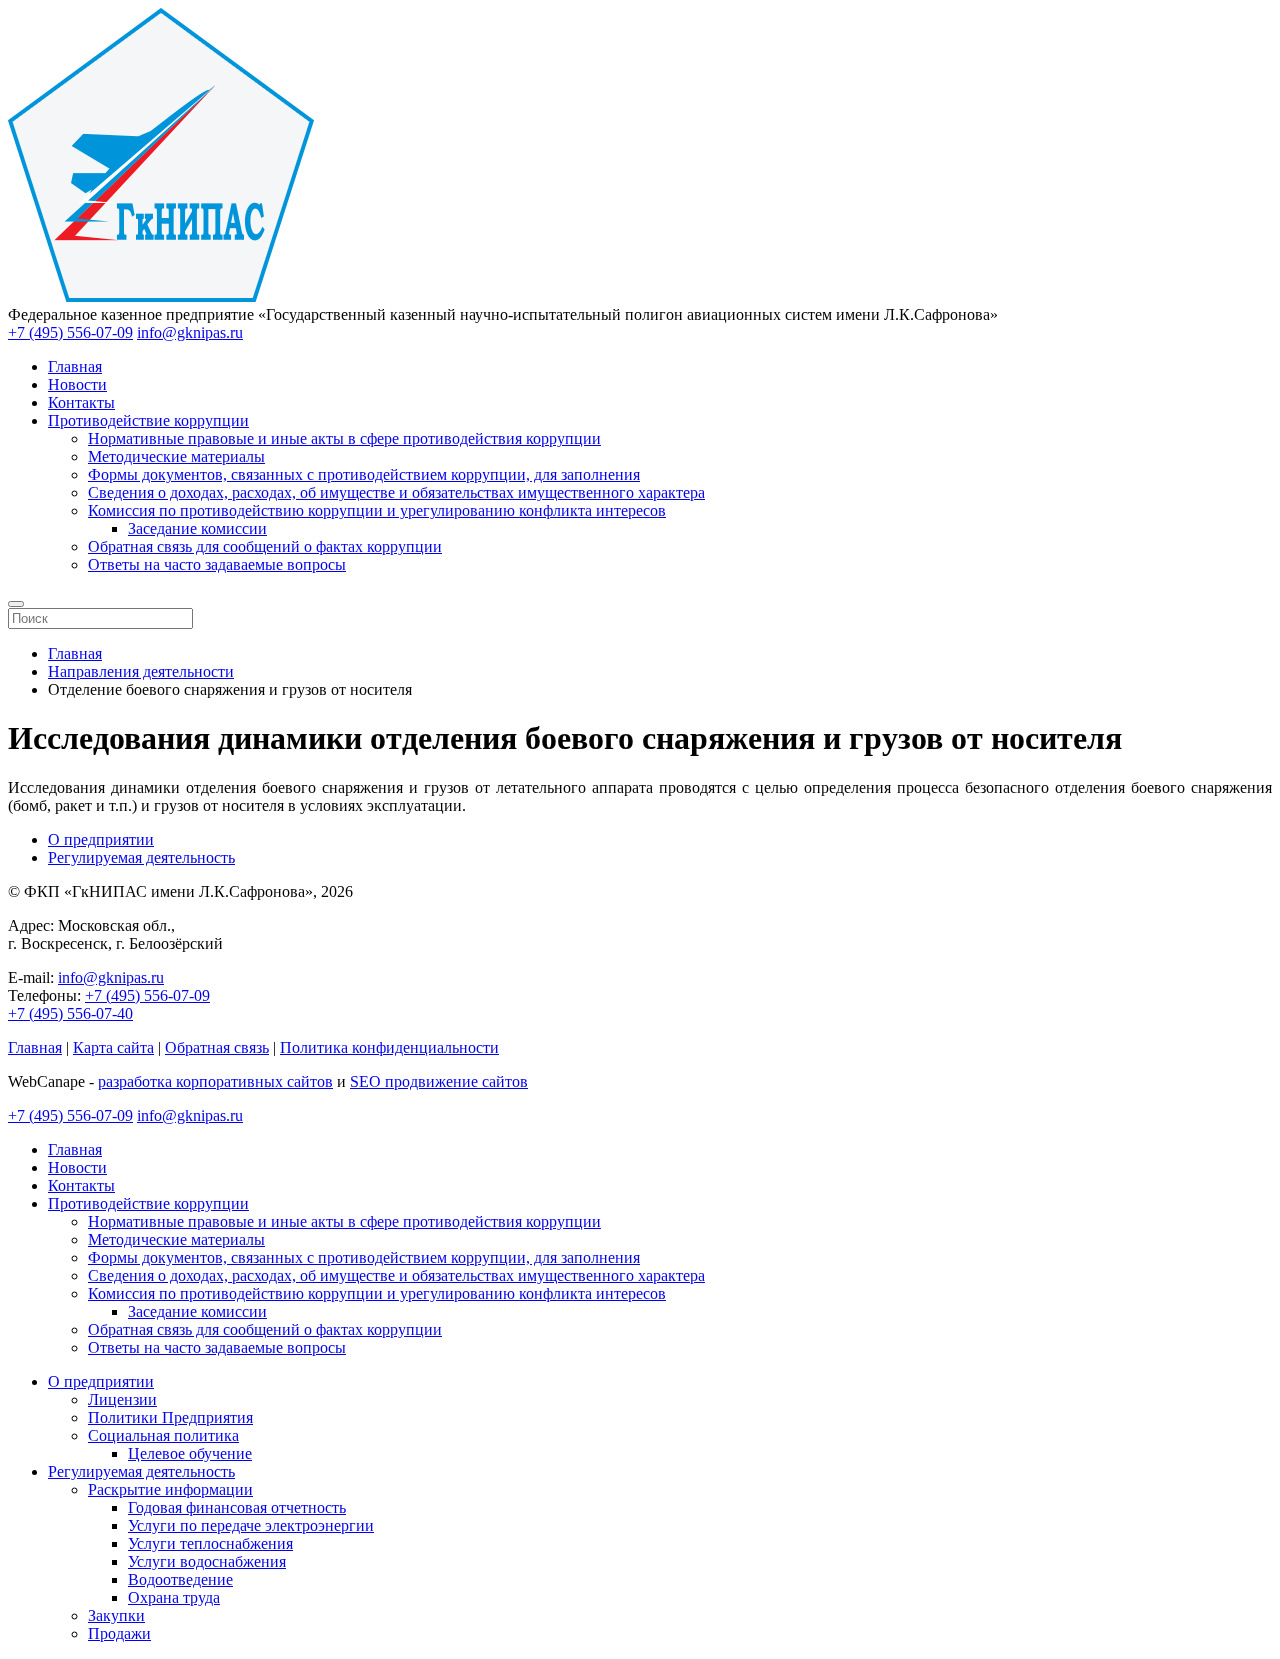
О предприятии (101, 839)
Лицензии (122, 1399)
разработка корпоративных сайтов (215, 1081)
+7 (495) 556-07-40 (70, 1013)
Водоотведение (180, 1579)
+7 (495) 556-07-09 (70, 332)
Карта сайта (113, 1047)
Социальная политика (163, 1435)
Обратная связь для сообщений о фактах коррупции (265, 546)
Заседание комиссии (197, 528)
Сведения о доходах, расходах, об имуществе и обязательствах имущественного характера (396, 492)
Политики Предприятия (170, 1417)
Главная (75, 366)
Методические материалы (176, 456)
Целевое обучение (190, 1453)
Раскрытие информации (170, 1489)
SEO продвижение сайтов (439, 1081)
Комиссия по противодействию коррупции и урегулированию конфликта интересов (377, 510)
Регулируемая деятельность (141, 857)
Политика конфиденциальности (389, 1047)
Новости (77, 384)
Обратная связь (217, 1047)
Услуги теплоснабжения (210, 1543)
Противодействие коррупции (148, 420)
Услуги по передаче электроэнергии (251, 1525)
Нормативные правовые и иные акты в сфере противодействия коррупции (344, 438)
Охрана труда (174, 1597)
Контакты (81, 402)
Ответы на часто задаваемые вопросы (217, 564)
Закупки (116, 1615)
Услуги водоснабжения (207, 1561)
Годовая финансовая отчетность (237, 1507)
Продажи (119, 1633)
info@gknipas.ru (190, 332)
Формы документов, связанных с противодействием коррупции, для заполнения (364, 474)
